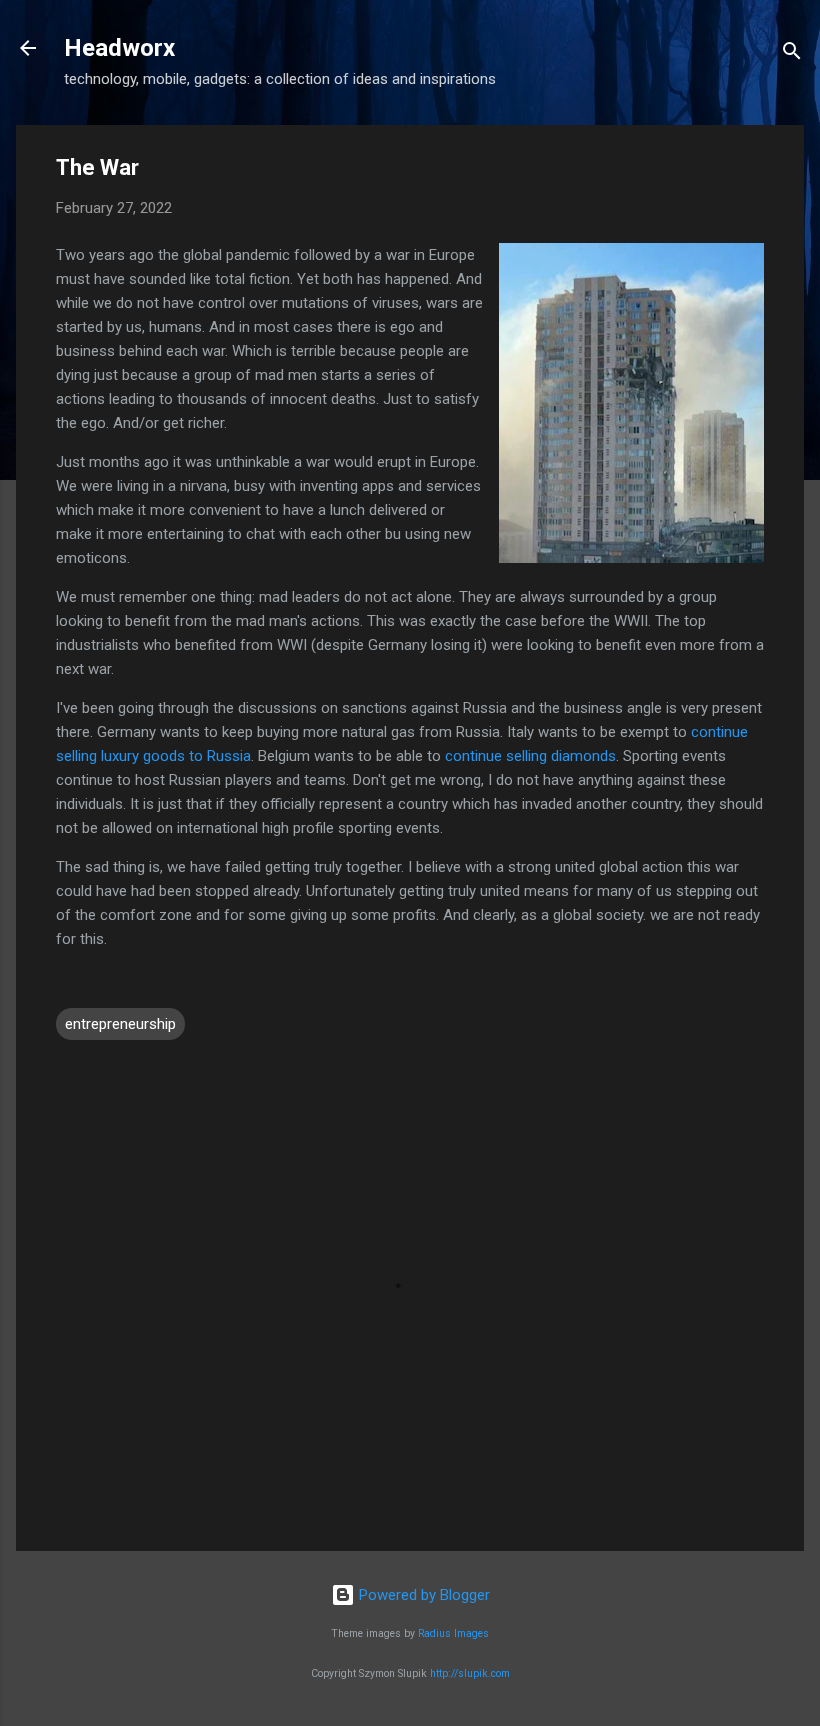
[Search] (792, 54)
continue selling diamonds (530, 756)
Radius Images (453, 1633)
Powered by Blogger (422, 1595)
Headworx (119, 48)
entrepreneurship (120, 1024)
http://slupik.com (470, 1673)
